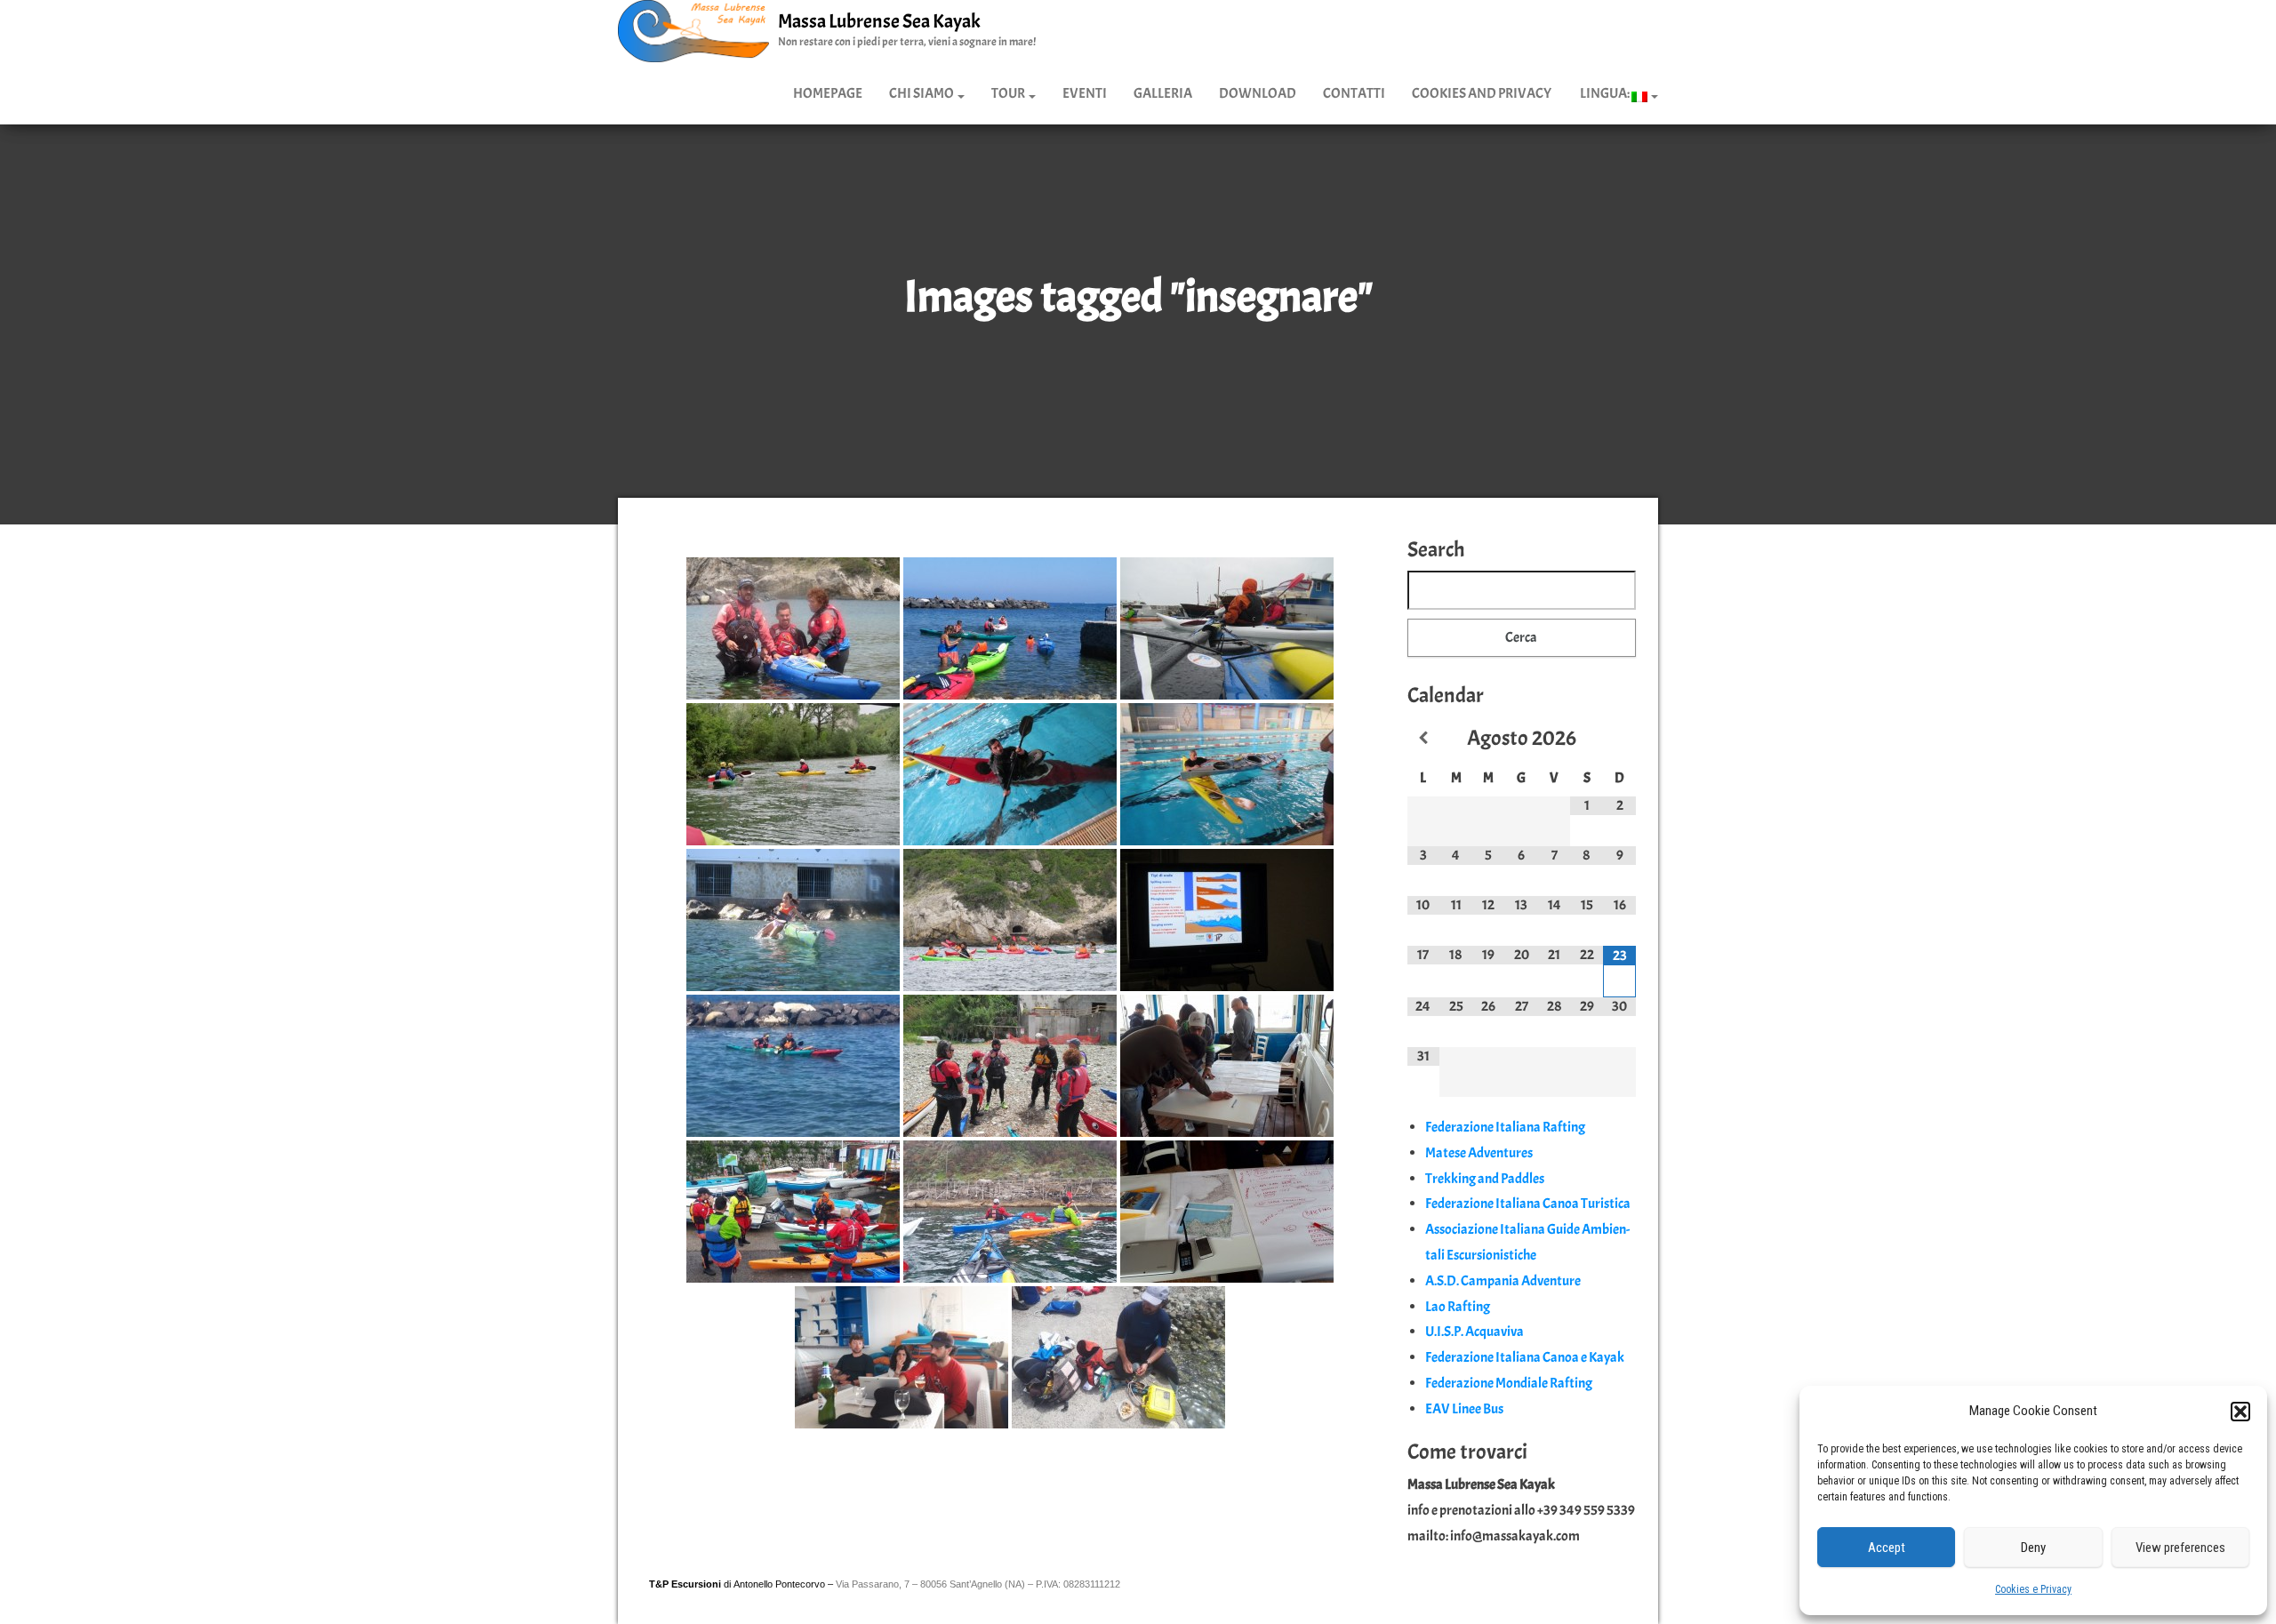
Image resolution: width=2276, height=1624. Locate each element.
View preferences (2180, 1548)
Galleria (1163, 93)
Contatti (1354, 93)
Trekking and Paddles (1485, 1179)
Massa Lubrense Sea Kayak (879, 21)
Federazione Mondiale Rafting (1509, 1383)
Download (1258, 93)
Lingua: (1605, 93)
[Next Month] (1619, 739)
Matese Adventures (1479, 1153)
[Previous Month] (1424, 739)
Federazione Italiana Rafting (1505, 1127)
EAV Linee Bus (1464, 1409)
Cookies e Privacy (2033, 1589)
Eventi (1085, 93)
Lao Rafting (1458, 1307)
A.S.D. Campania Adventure (1503, 1281)
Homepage (828, 93)
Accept (1887, 1548)
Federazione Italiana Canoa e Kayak (1525, 1357)
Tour (1009, 93)
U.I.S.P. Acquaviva (1475, 1332)
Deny (2033, 1548)
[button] (2240, 1412)
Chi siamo (922, 93)
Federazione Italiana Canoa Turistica (1528, 1204)
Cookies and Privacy (1482, 93)
